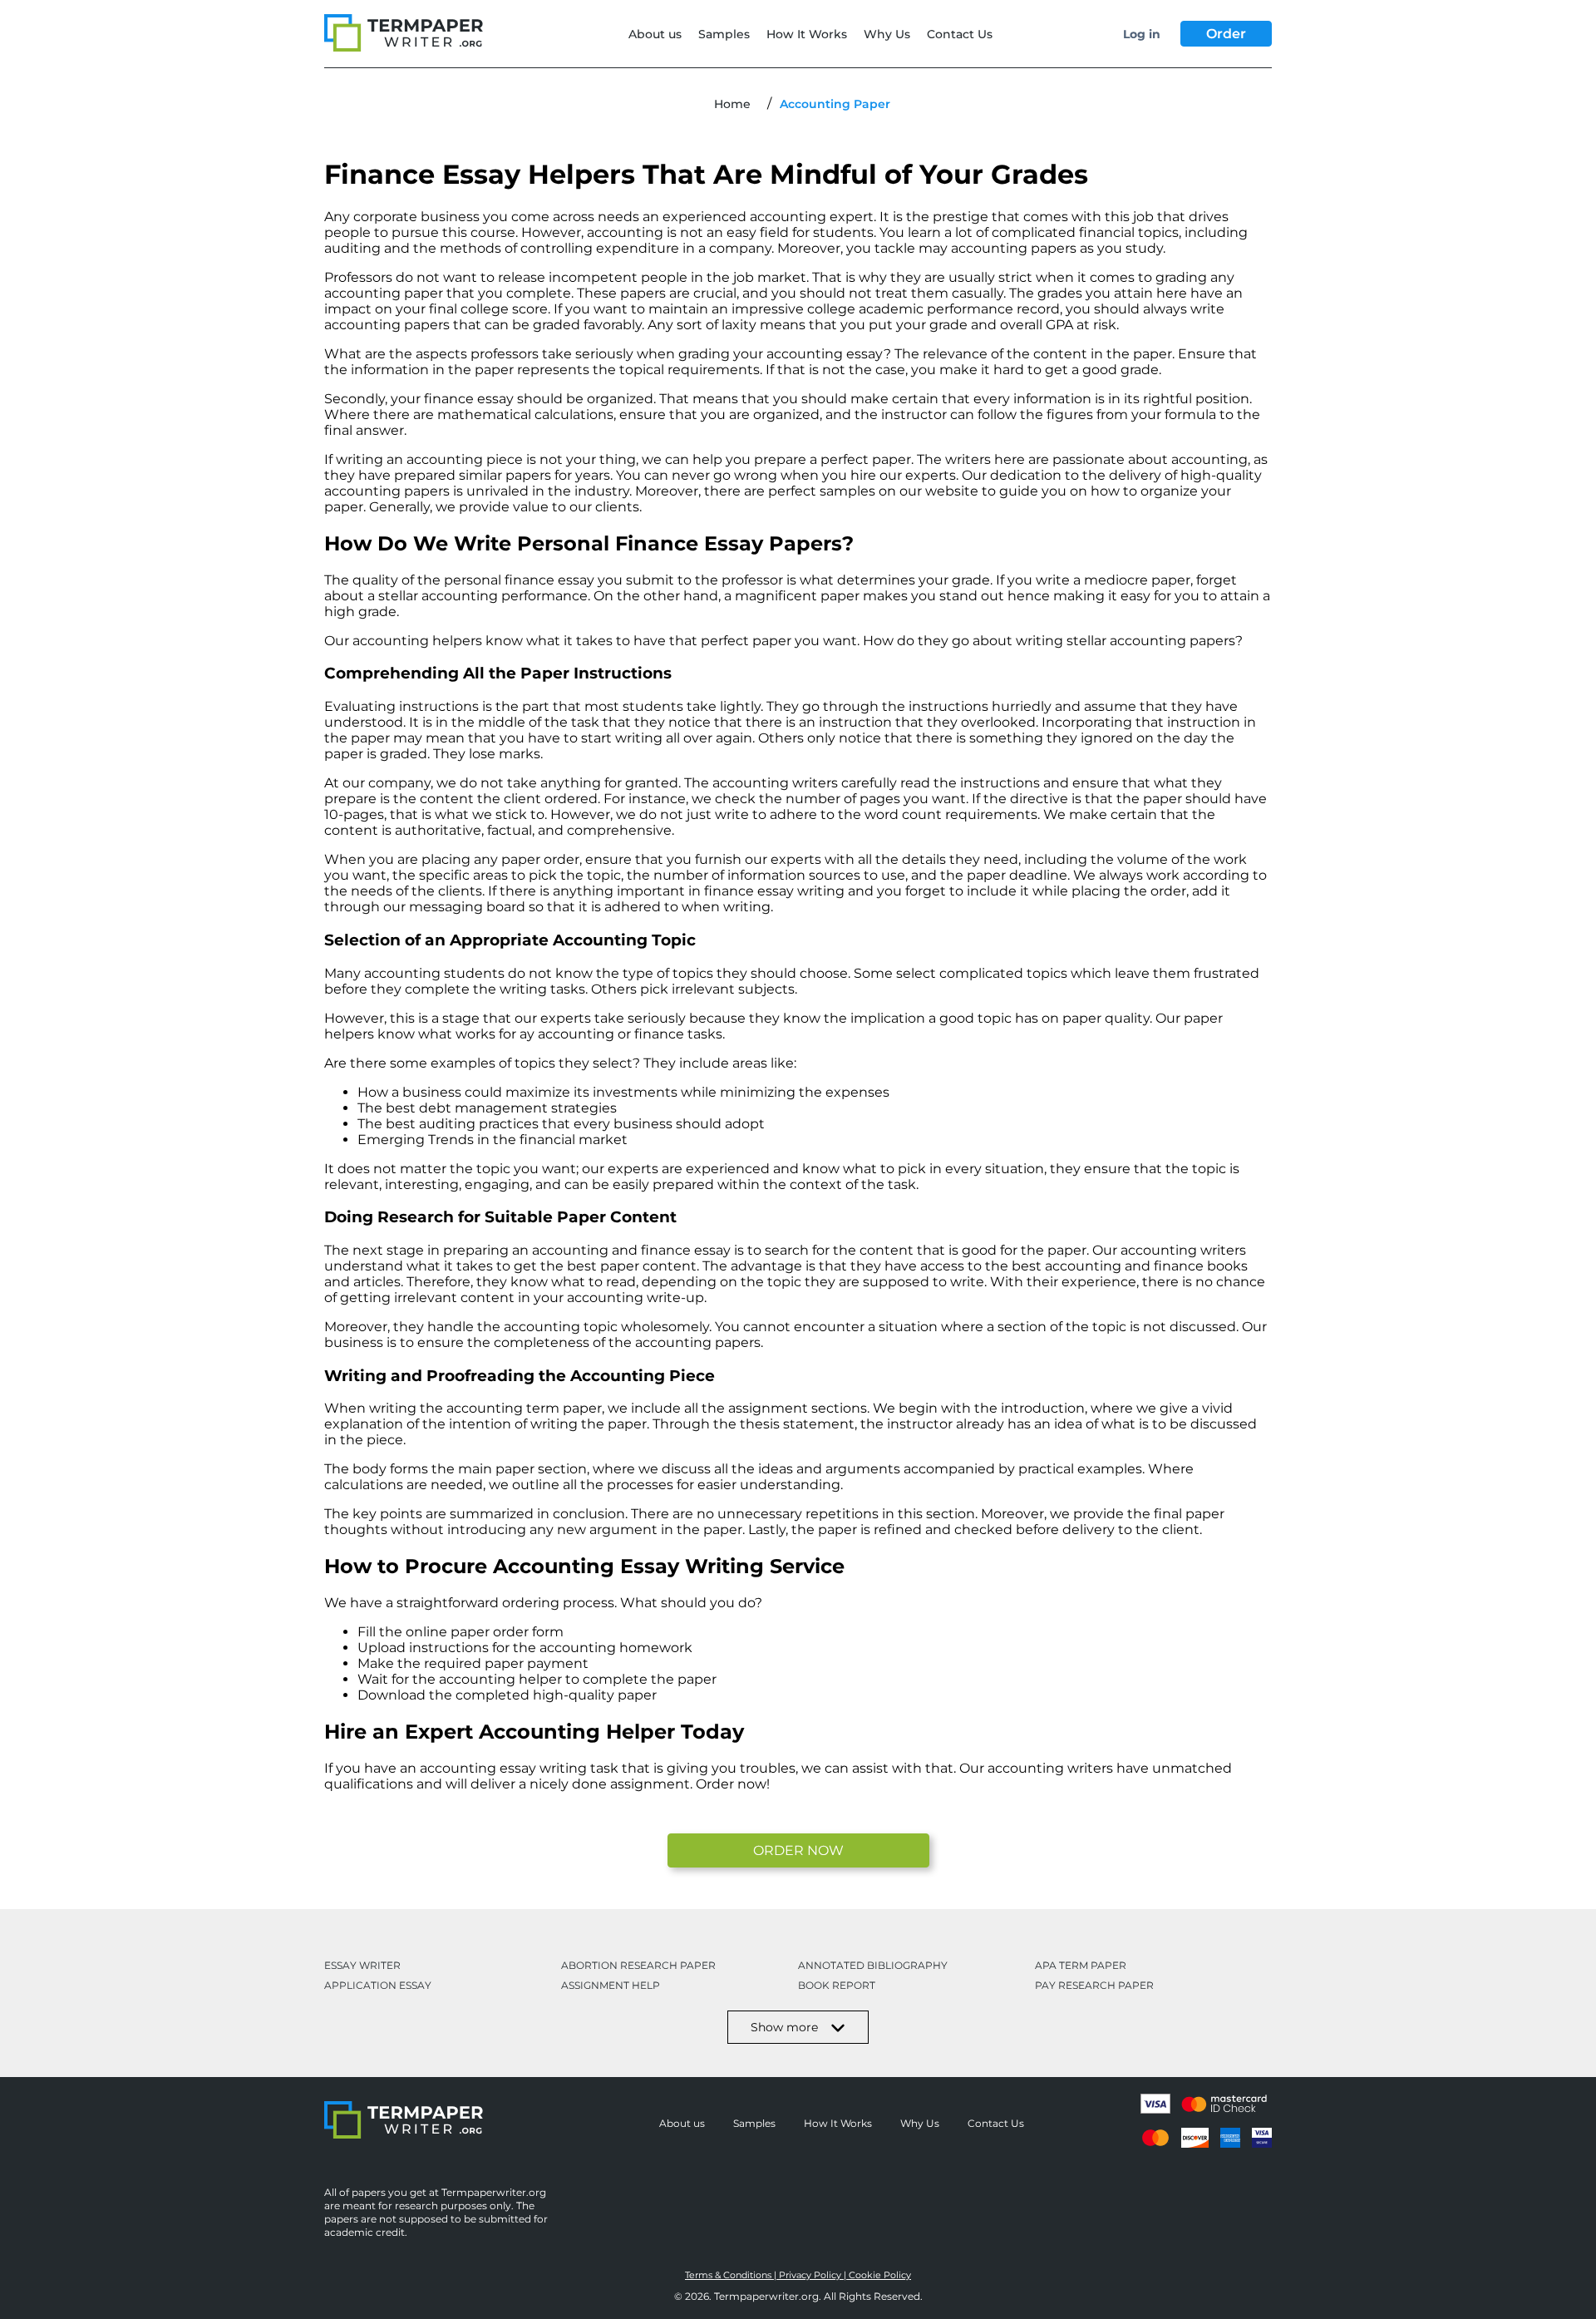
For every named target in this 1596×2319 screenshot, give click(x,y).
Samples (724, 34)
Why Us (887, 34)
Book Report (837, 1985)
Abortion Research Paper (638, 1965)
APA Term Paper (1081, 1965)
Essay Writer (362, 1965)
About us (655, 34)
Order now (798, 1850)
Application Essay (378, 1985)
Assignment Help (611, 1985)
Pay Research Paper (1094, 1985)
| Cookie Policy (877, 2275)
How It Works (807, 34)
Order (1226, 34)
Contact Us (960, 34)
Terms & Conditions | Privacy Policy (764, 2275)
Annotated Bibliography (873, 1965)
